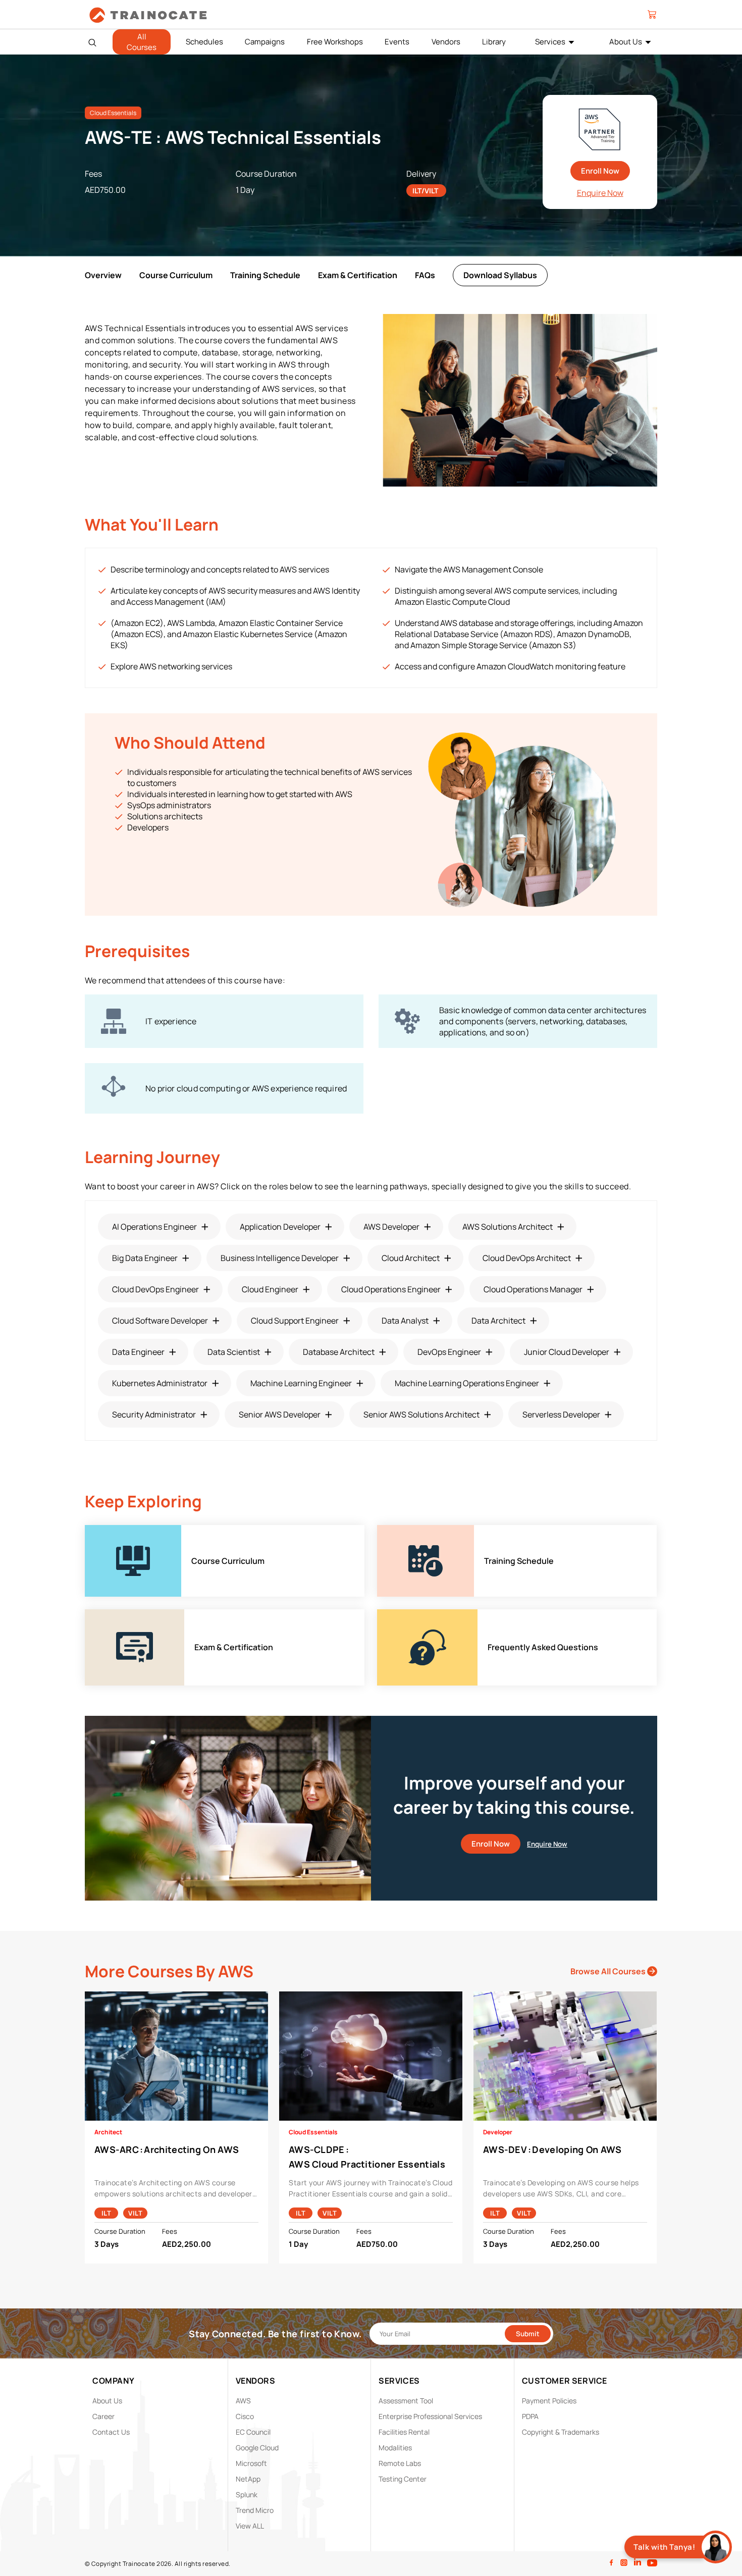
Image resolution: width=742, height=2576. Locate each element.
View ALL (250, 2526)
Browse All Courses (609, 1971)
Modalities (395, 2448)
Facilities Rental (404, 2432)
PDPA (530, 2416)
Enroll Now (600, 171)
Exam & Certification (358, 275)
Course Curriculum (176, 275)
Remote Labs (400, 2463)
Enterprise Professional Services (430, 2416)
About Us (626, 42)
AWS (243, 2401)
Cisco (245, 2416)
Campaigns (265, 42)
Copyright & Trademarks (561, 2432)
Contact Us (111, 2432)
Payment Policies (549, 2401)
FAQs (425, 275)
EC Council (253, 2432)
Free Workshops (335, 42)
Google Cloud (257, 2448)
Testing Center (403, 2479)
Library (494, 42)
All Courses (142, 42)
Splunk (247, 2494)
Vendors (446, 42)
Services (550, 42)
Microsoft (251, 2463)
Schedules (204, 42)
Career (103, 2416)
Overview (103, 275)
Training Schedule (265, 275)
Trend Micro (255, 2510)
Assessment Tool (406, 2401)
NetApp (248, 2479)
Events (397, 42)
